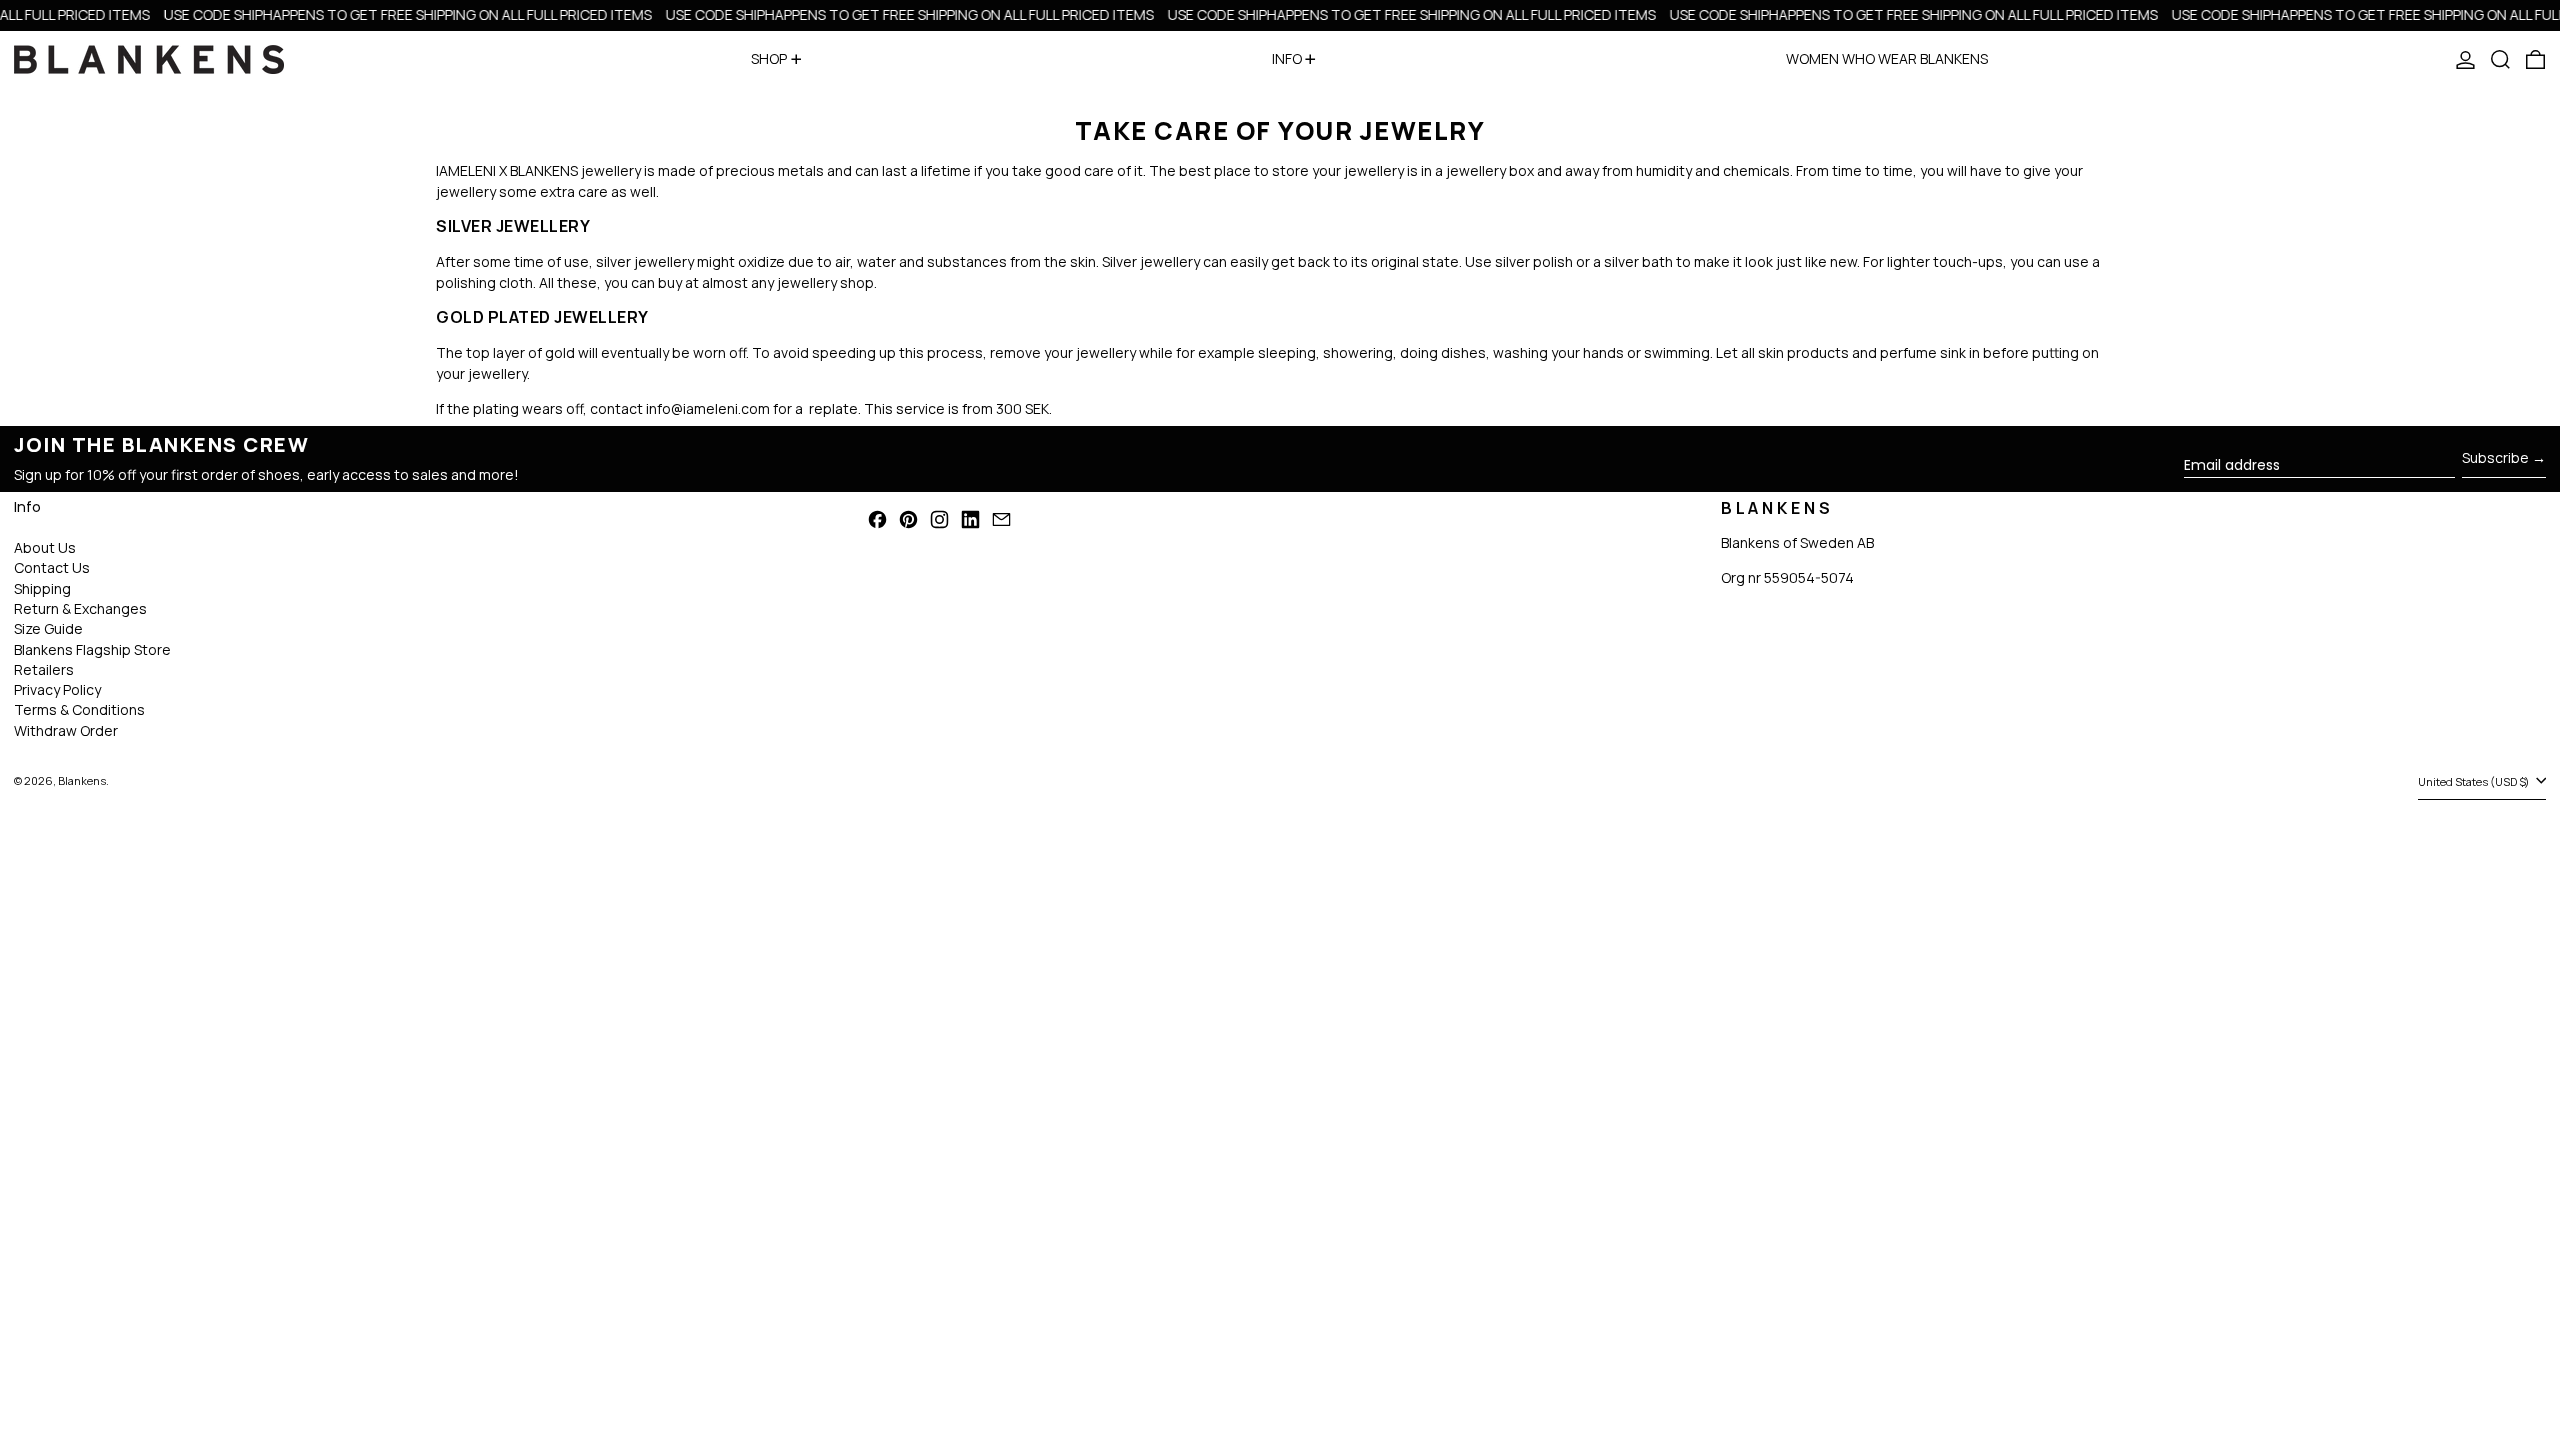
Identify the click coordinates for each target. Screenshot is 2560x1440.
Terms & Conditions (79, 709)
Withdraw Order (66, 730)
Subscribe (2495, 457)
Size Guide (48, 628)
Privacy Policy (57, 689)
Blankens (82, 780)
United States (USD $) (2475, 781)
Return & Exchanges (80, 608)
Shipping (42, 588)
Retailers (44, 669)
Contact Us (52, 567)
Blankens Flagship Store (92, 649)
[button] (2500, 59)
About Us (45, 547)
